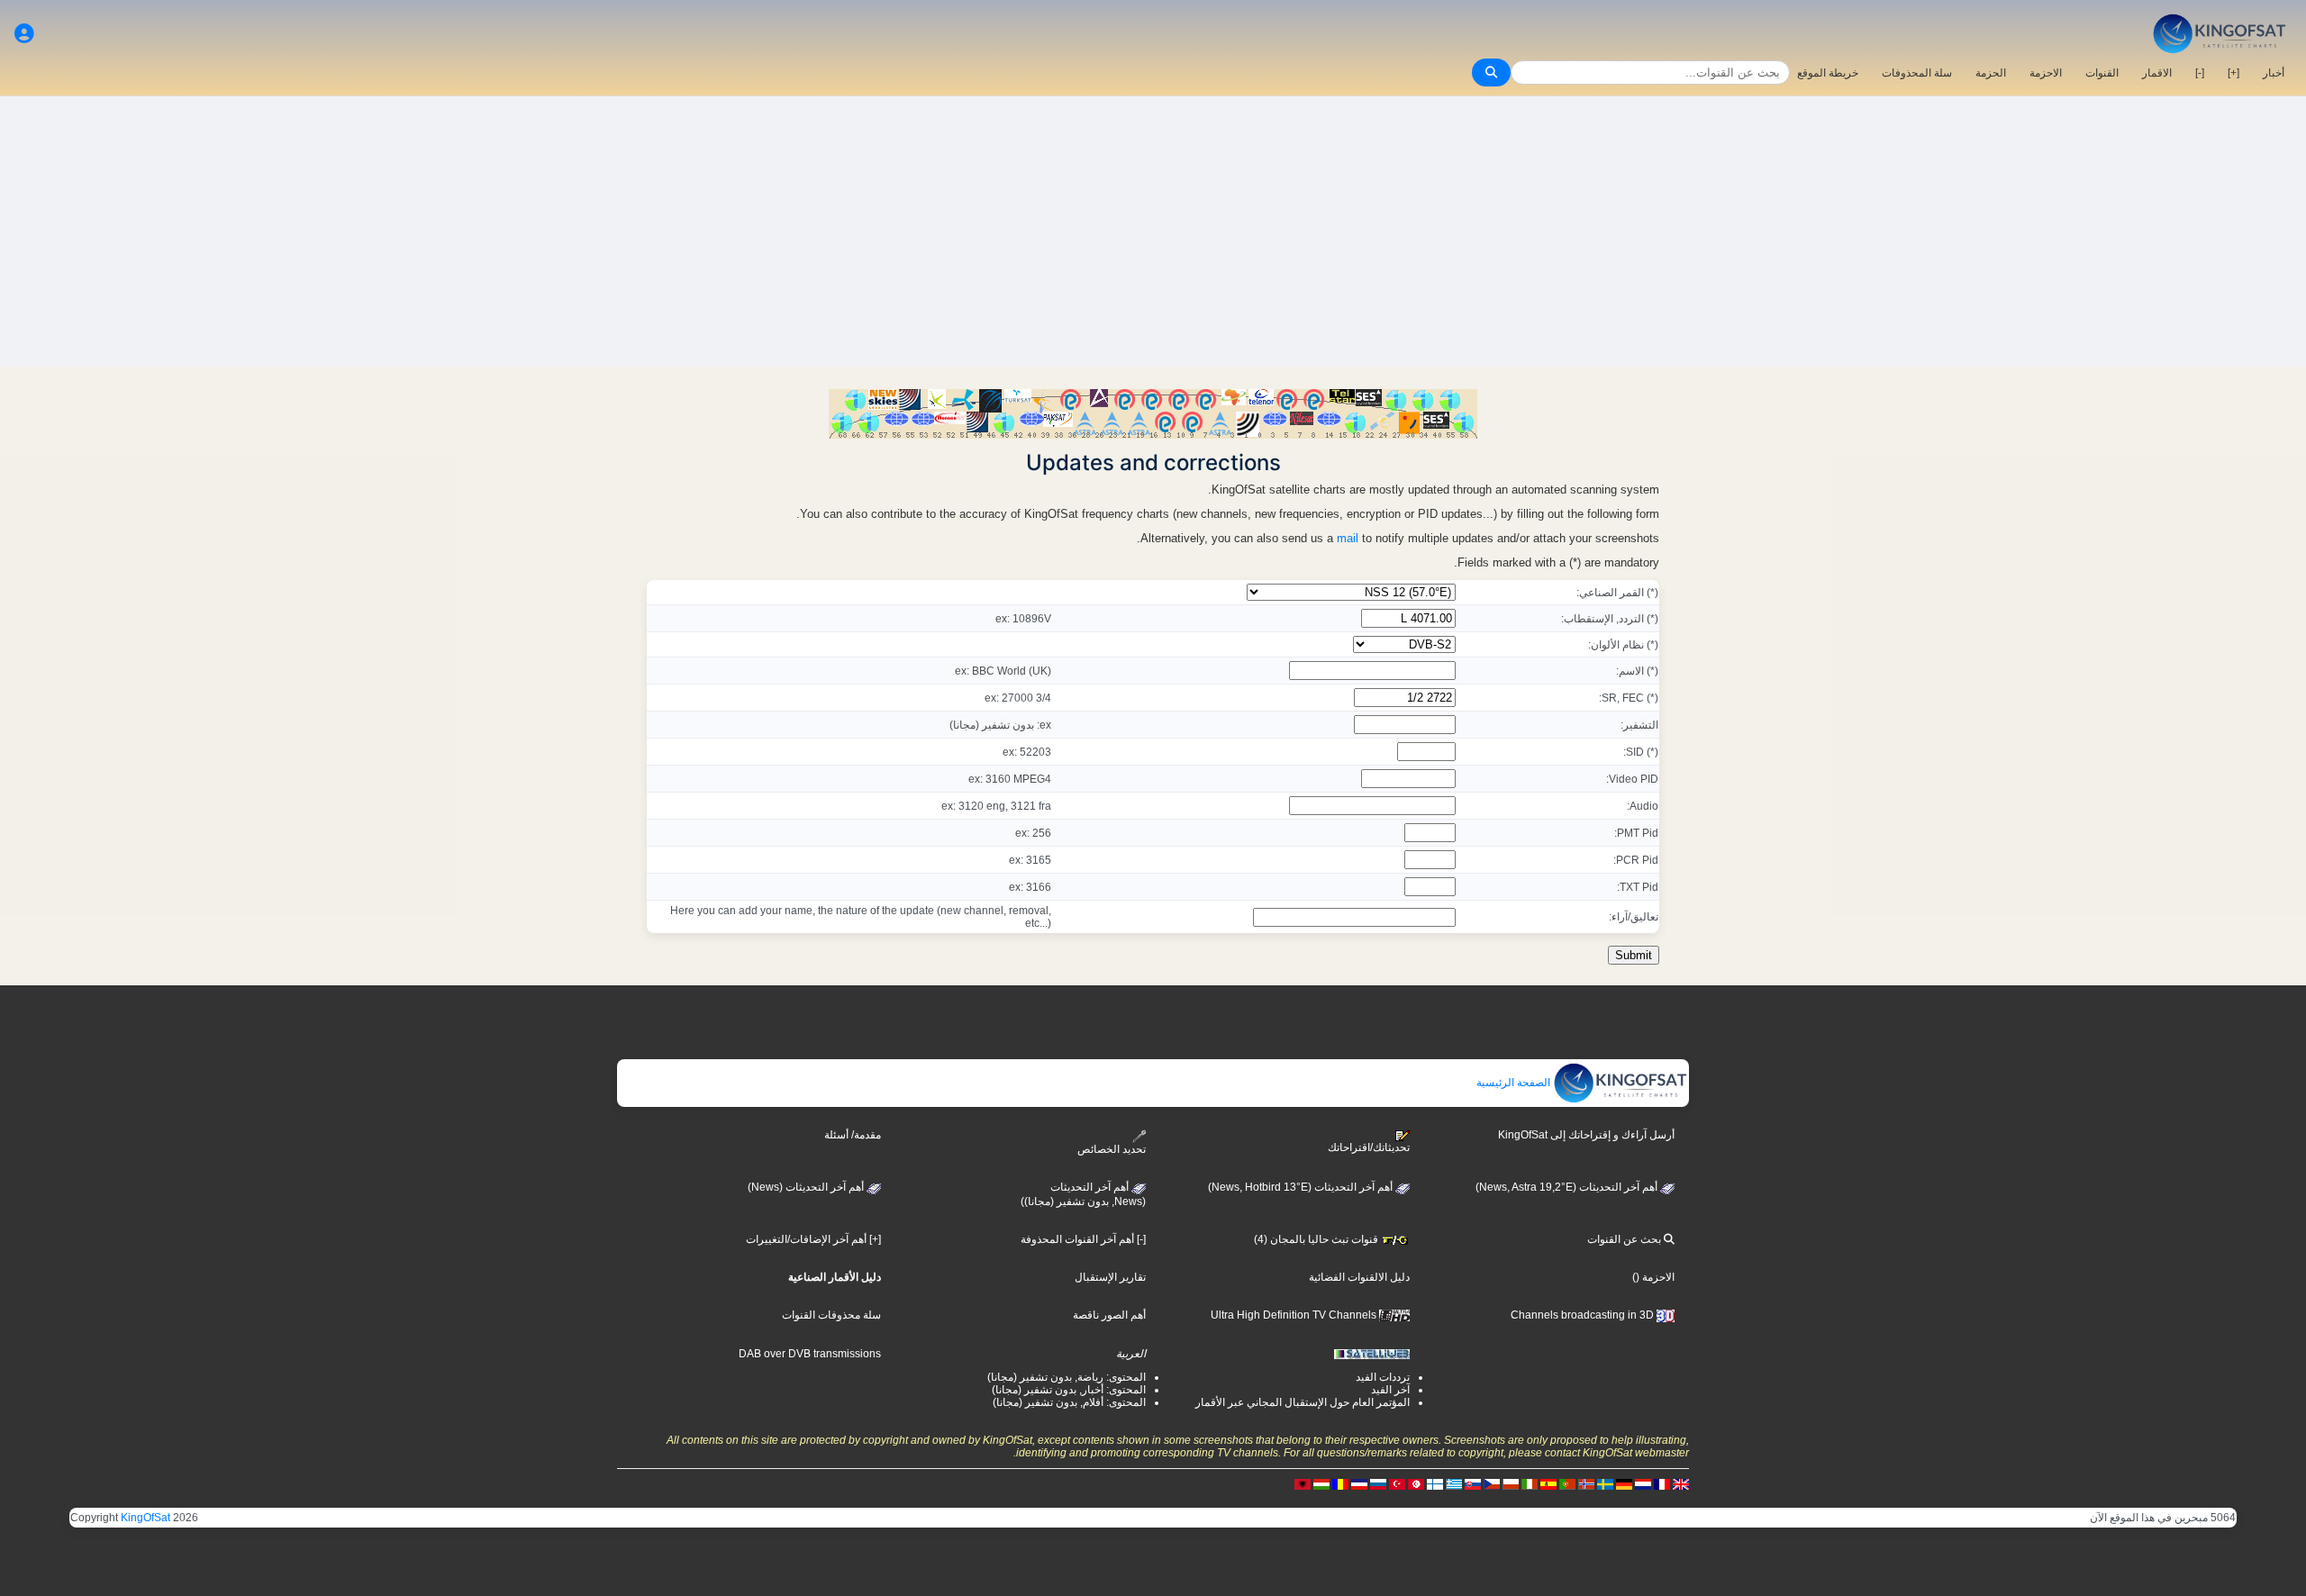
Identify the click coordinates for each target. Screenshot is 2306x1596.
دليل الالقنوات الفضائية (1359, 1277)
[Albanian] (1303, 1484)
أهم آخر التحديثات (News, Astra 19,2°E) (1568, 1187)
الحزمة (1991, 73)
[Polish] (1511, 1484)
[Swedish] (1605, 1484)
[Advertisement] (1153, 231)
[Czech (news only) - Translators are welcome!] (1492, 1484)
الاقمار (2157, 73)
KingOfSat (145, 1518)
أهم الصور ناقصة (1109, 1315)
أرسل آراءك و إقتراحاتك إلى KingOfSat (1586, 1135)
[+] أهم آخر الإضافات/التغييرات (813, 1239)
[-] (2200, 73)
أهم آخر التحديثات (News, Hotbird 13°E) (1302, 1187)
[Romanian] (1340, 1484)
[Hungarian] (1321, 1484)
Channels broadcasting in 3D (1584, 1315)
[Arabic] (1416, 1484)
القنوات (2102, 73)
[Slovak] (1473, 1484)
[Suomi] (1435, 1484)
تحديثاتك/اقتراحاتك (1369, 1147)
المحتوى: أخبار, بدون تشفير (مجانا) (1069, 1390)
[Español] (1548, 1484)
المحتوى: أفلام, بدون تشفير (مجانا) (1069, 1402)
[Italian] (1530, 1484)
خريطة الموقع (1828, 73)
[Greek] (1454, 1484)
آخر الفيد (1390, 1390)
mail (1348, 538)
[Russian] (1378, 1484)
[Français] (1662, 1484)
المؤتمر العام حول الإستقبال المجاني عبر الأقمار (1303, 1402)
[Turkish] (1397, 1484)
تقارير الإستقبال (1110, 1277)
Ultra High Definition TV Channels (1295, 1315)
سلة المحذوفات (1917, 73)
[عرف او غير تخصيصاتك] (24, 34)
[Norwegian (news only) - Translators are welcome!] (1586, 1484)
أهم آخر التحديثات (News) (807, 1187)
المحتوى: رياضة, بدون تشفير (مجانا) (1067, 1377)
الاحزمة (2046, 73)
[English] (1681, 1484)
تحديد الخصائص (1112, 1149)
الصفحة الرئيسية (1515, 1083)
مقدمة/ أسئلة (853, 1135)
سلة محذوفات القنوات (831, 1315)
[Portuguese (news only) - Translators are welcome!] (1567, 1484)
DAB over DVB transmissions (810, 1354)
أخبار (2274, 73)
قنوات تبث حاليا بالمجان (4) (1317, 1239)
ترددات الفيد (1383, 1377)
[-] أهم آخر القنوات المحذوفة (1083, 1239)
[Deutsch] (1624, 1484)
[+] (2233, 73)
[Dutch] (1643, 1484)
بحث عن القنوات (1625, 1239)
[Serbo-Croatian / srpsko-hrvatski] (1359, 1484)
